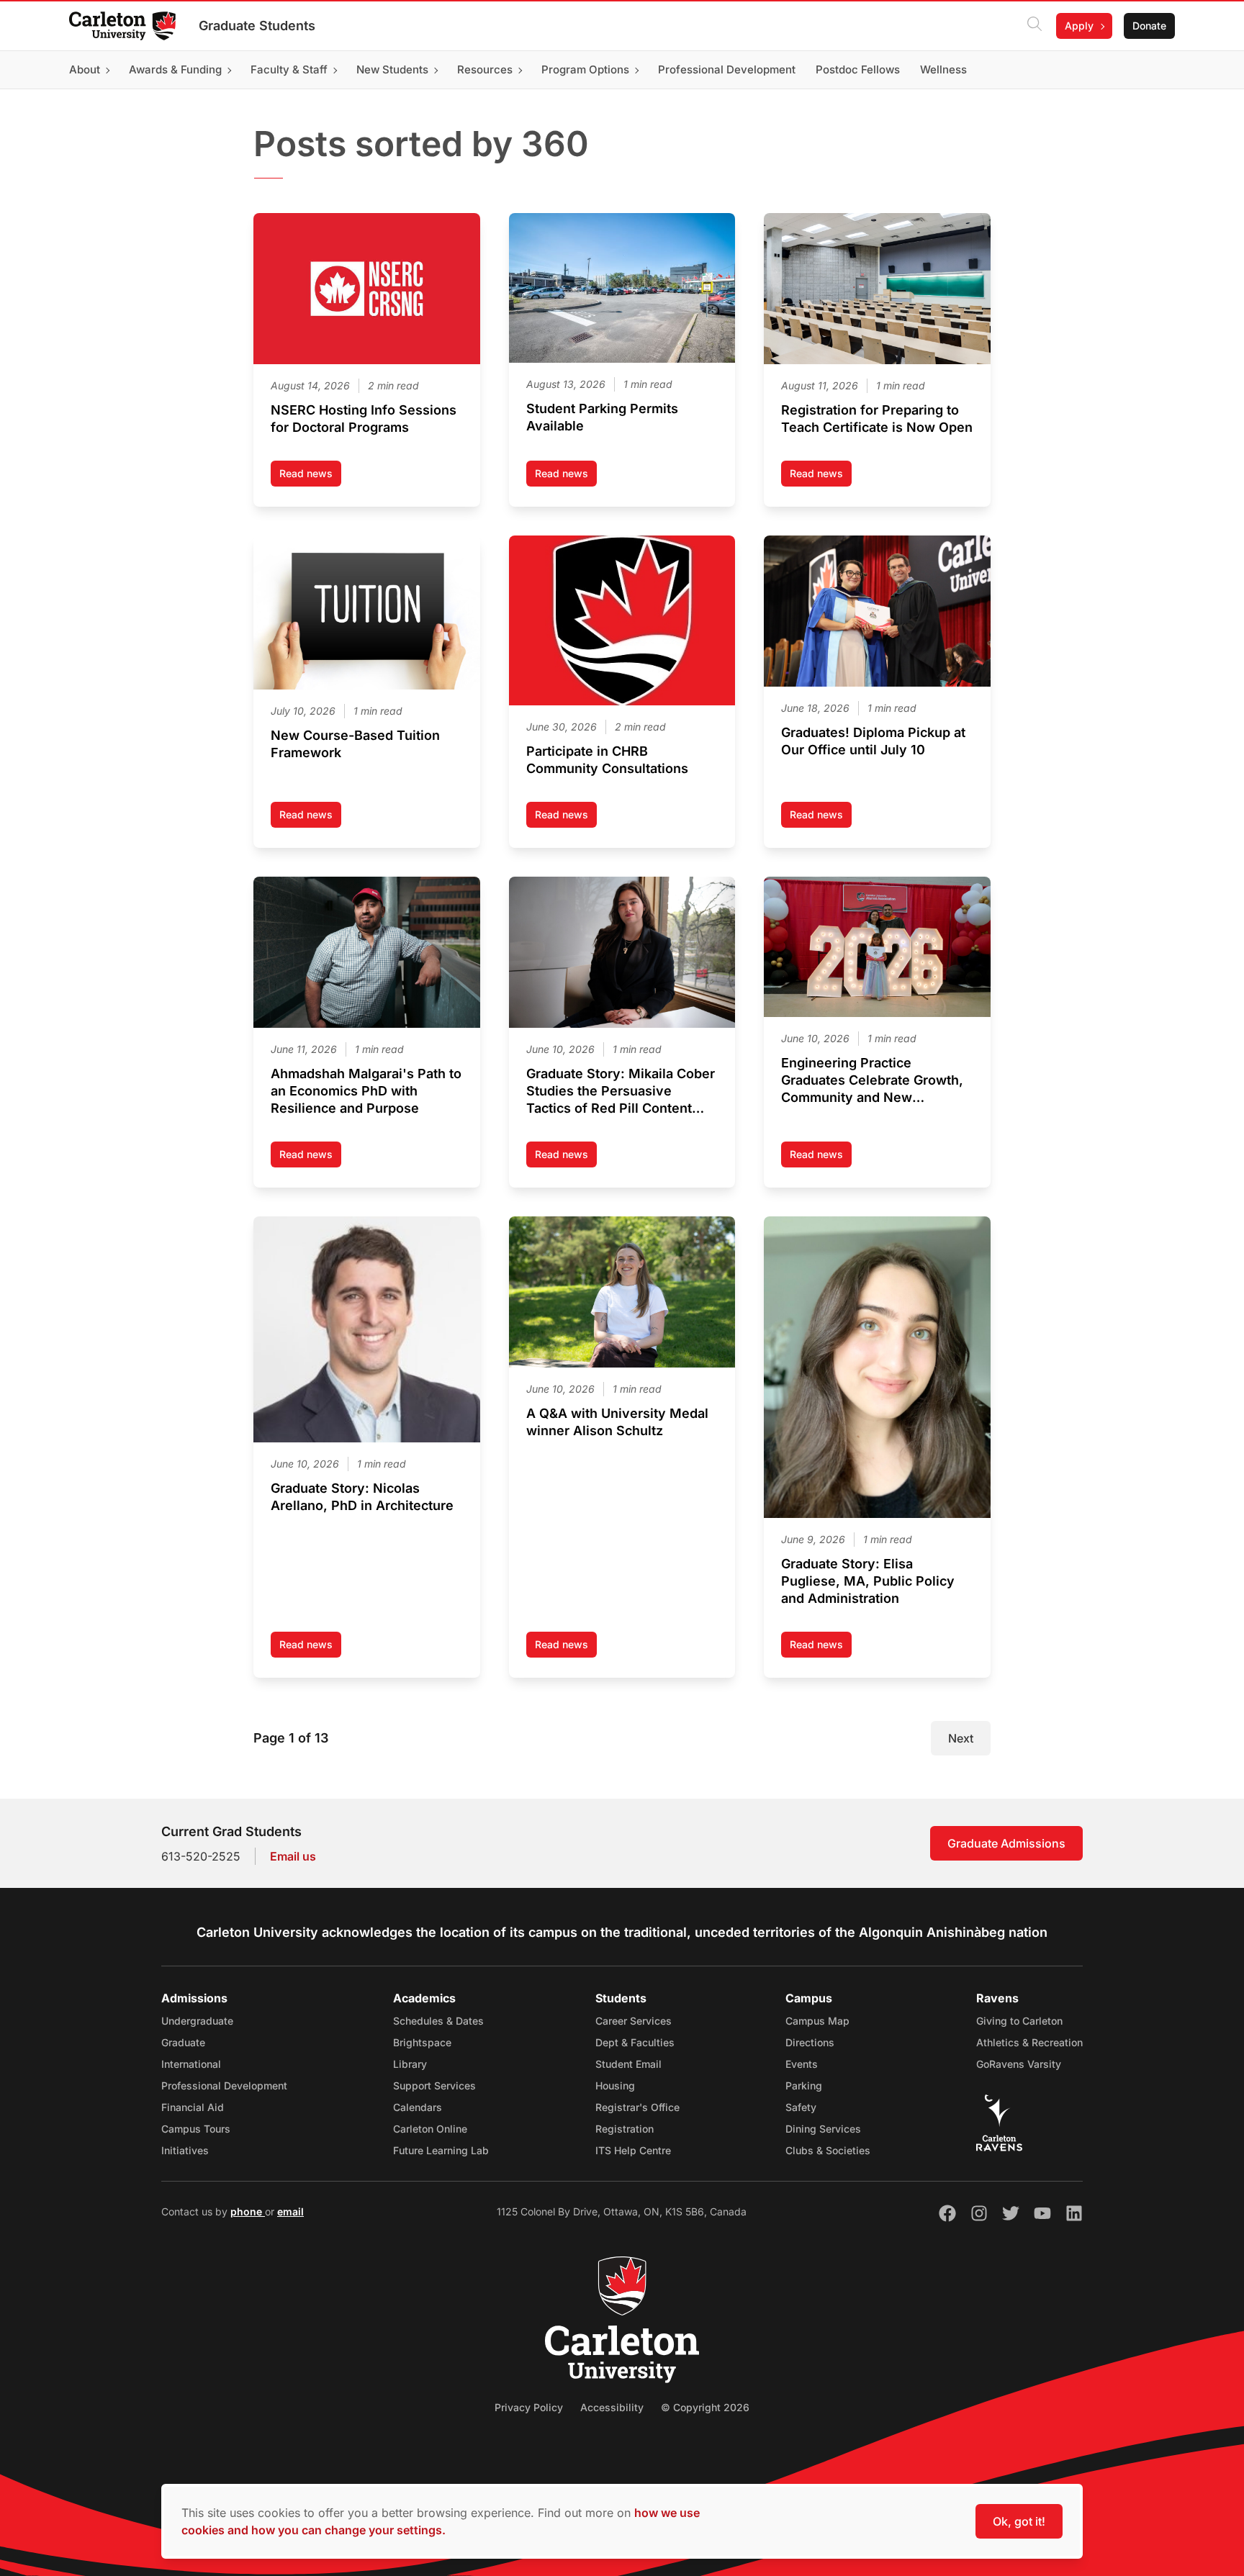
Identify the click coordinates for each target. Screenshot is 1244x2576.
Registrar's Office (637, 2107)
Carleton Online (430, 2129)
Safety (801, 2107)
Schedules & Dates (438, 2021)
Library (410, 2064)
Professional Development (224, 2085)
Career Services (634, 2021)
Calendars (418, 2107)
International (191, 2064)
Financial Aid (193, 2107)
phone (248, 2211)
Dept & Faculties (635, 2042)
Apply (1079, 26)
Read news (310, 477)
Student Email (628, 2064)
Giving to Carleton (1019, 2021)
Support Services (434, 2085)
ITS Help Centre (633, 2150)
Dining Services (823, 2129)
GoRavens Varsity (1019, 2064)
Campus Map (817, 2021)
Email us (293, 1856)
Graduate (183, 2042)
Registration (625, 2129)
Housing (615, 2085)
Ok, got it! (1019, 2521)
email (290, 2211)
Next (961, 1738)
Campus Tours (196, 2129)
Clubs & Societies (828, 2150)
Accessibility (612, 2407)
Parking (804, 2085)
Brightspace (422, 2042)
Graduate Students (257, 26)
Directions (810, 2042)
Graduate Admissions (1006, 1843)
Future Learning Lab (441, 2150)
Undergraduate (197, 2021)
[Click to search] (1035, 26)
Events (802, 2064)
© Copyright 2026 (705, 2407)
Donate (1149, 26)
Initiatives (185, 2150)
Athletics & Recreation (1029, 2042)
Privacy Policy (529, 2407)
